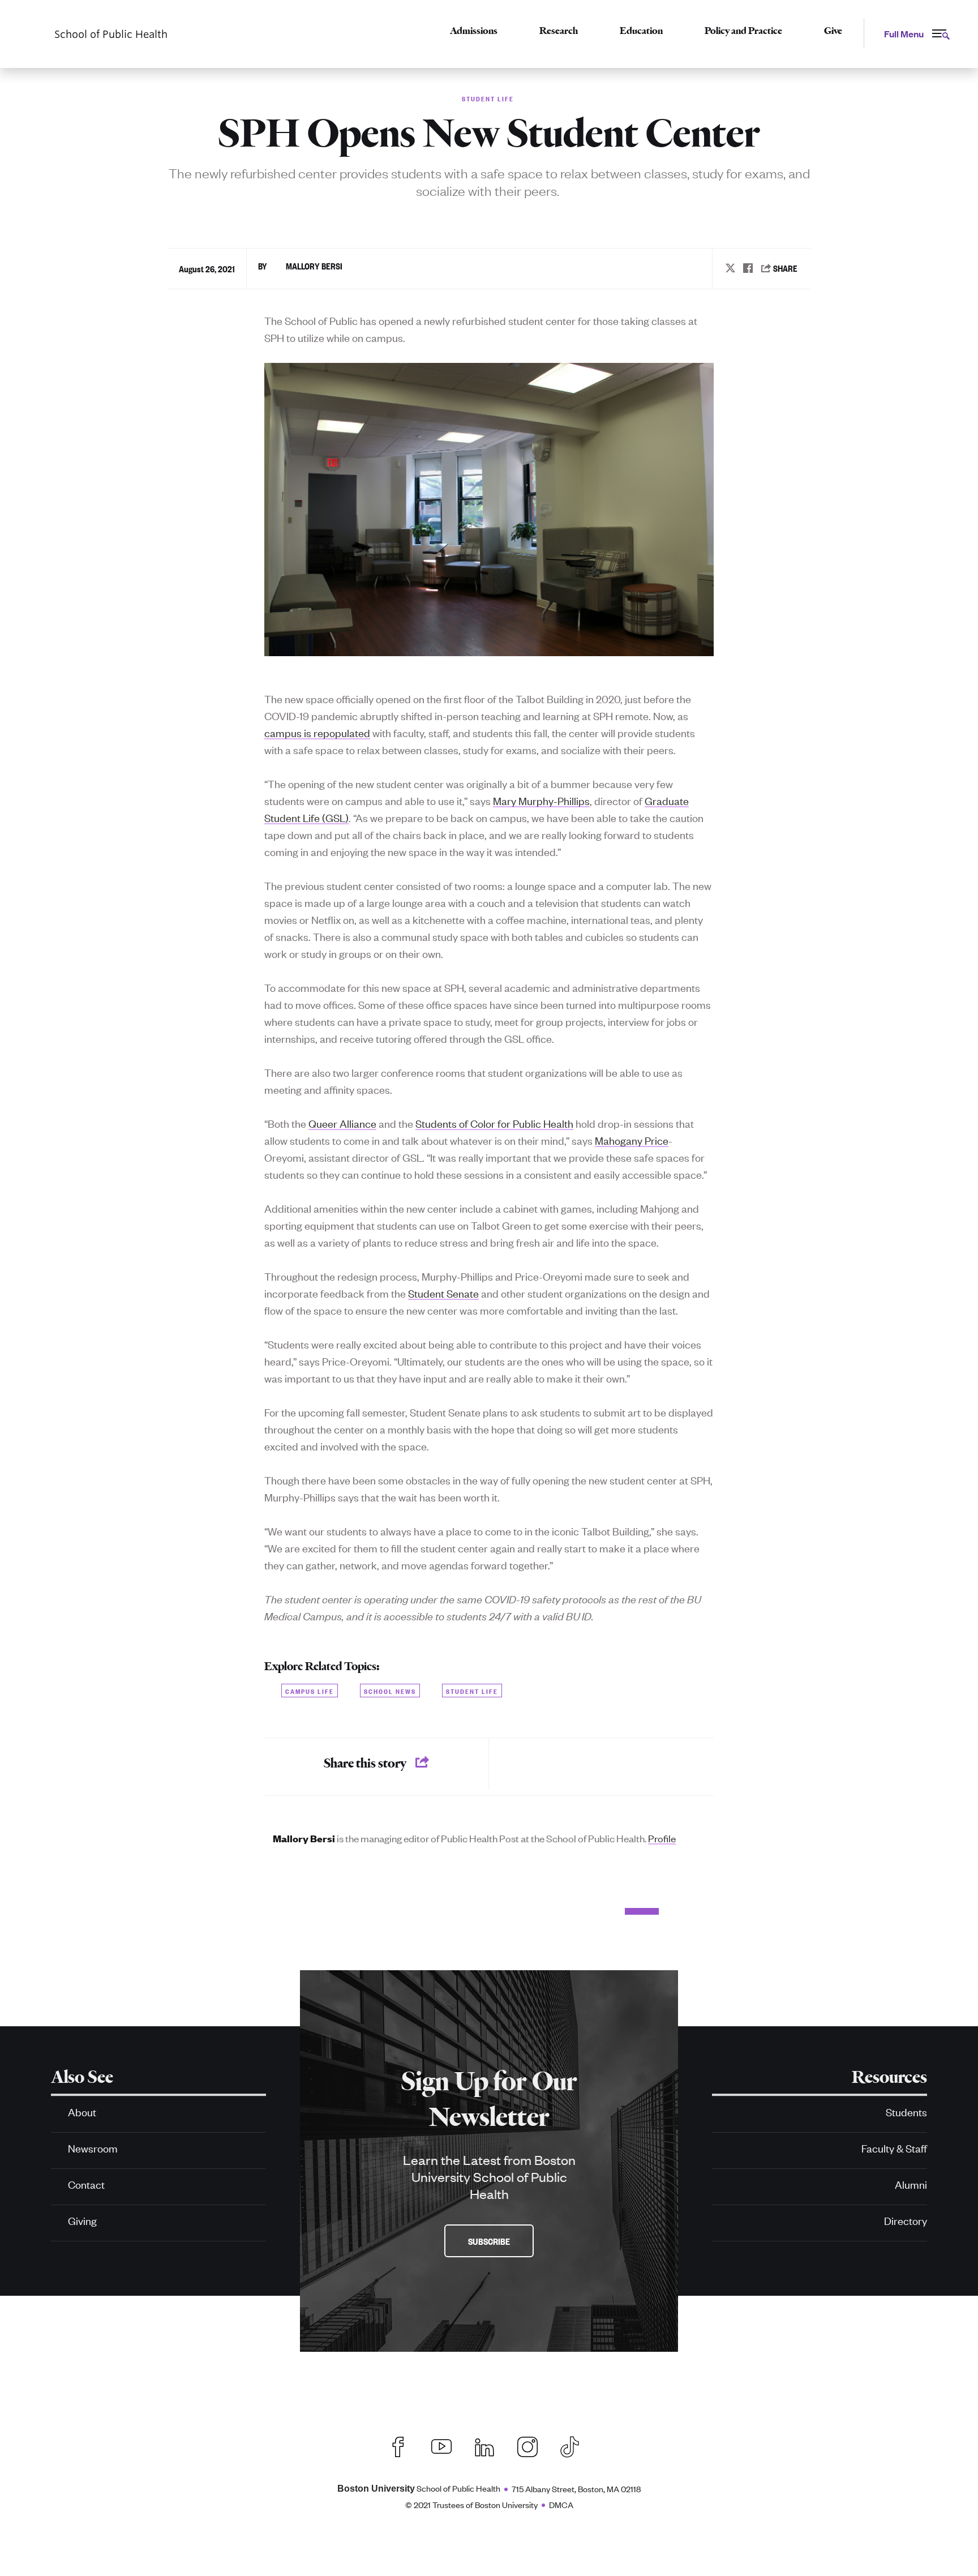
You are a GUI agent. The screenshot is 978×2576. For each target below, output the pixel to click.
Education (641, 31)
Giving (82, 2220)
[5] (584, 1911)
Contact (86, 2184)
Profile (662, 1838)
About (82, 2111)
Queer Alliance (342, 1123)
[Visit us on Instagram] (527, 2445)
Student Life (472, 1690)
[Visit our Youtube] (441, 2445)
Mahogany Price (632, 1140)
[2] (411, 1911)
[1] (353, 1911)
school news (390, 1690)
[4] (526, 1911)
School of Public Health (419, 2488)
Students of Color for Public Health (494, 1123)
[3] (469, 1911)
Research (559, 31)
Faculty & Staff (894, 2148)
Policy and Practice (743, 31)
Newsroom (93, 2148)
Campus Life (310, 1690)
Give (833, 31)
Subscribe (489, 2241)
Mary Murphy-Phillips (541, 800)
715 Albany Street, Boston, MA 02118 (576, 2489)
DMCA (561, 2504)
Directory (906, 2220)
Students (906, 2111)
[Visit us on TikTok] (575, 2445)
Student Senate (443, 1293)
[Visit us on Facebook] (398, 2445)
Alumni (911, 2184)
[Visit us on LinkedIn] (484, 2445)
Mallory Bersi (314, 266)
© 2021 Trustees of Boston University (471, 2504)
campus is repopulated (317, 732)
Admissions (474, 31)
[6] (642, 1911)
